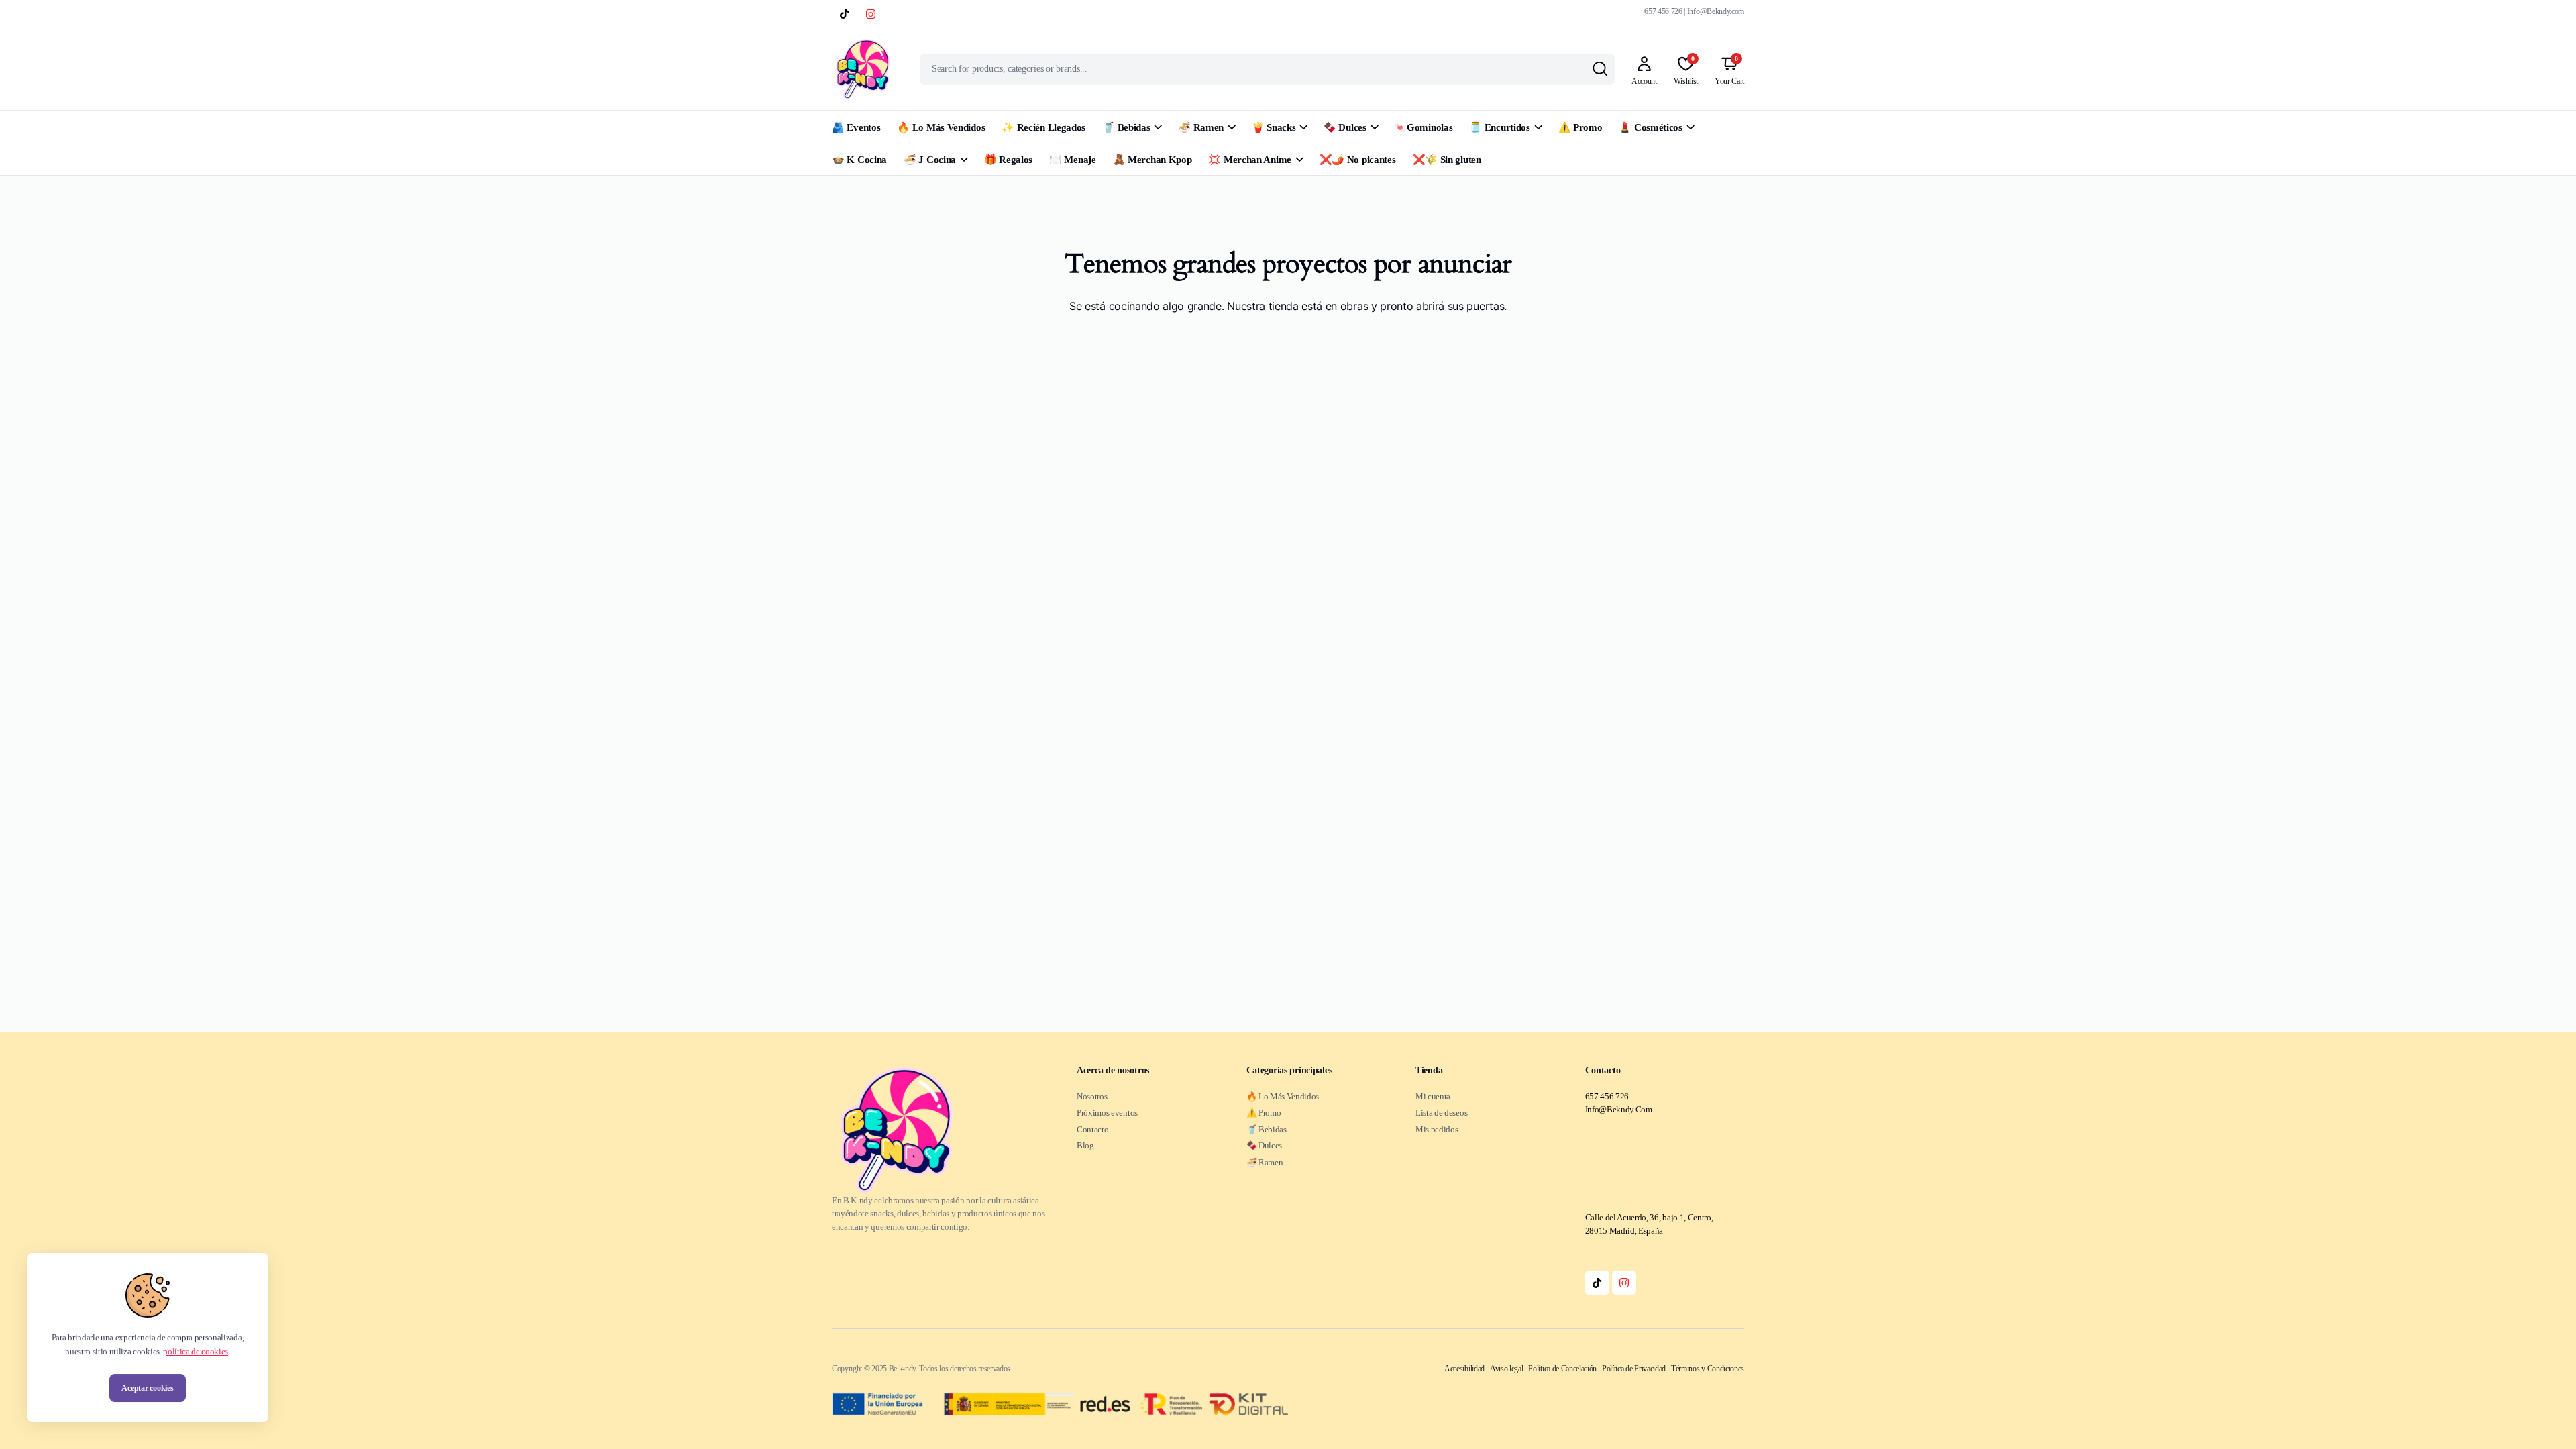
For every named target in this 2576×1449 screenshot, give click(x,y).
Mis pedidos (1437, 1129)
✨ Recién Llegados (1043, 127)
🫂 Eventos (856, 127)
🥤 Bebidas (1126, 127)
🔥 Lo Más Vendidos (941, 127)
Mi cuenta (1433, 1096)
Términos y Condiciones (1708, 1368)
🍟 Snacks (1274, 127)
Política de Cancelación (1562, 1368)
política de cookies (196, 1351)
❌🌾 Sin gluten (1447, 160)
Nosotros (1092, 1096)
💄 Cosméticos (1650, 127)
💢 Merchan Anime (1250, 160)
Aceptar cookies (147, 1388)
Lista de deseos (1441, 1113)
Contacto (1092, 1129)
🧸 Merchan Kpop (1152, 160)
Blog (1085, 1145)
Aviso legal (1506, 1368)
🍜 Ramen (1201, 127)
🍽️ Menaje (1073, 160)
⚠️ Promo (1580, 127)
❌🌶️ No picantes (1358, 160)
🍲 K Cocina (859, 160)
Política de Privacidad (1634, 1368)
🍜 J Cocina (930, 160)
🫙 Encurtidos (1499, 127)
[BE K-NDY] (863, 69)
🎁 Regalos (1008, 160)
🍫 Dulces (1345, 127)
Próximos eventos (1107, 1113)
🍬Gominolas (1423, 127)
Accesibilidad (1464, 1368)
